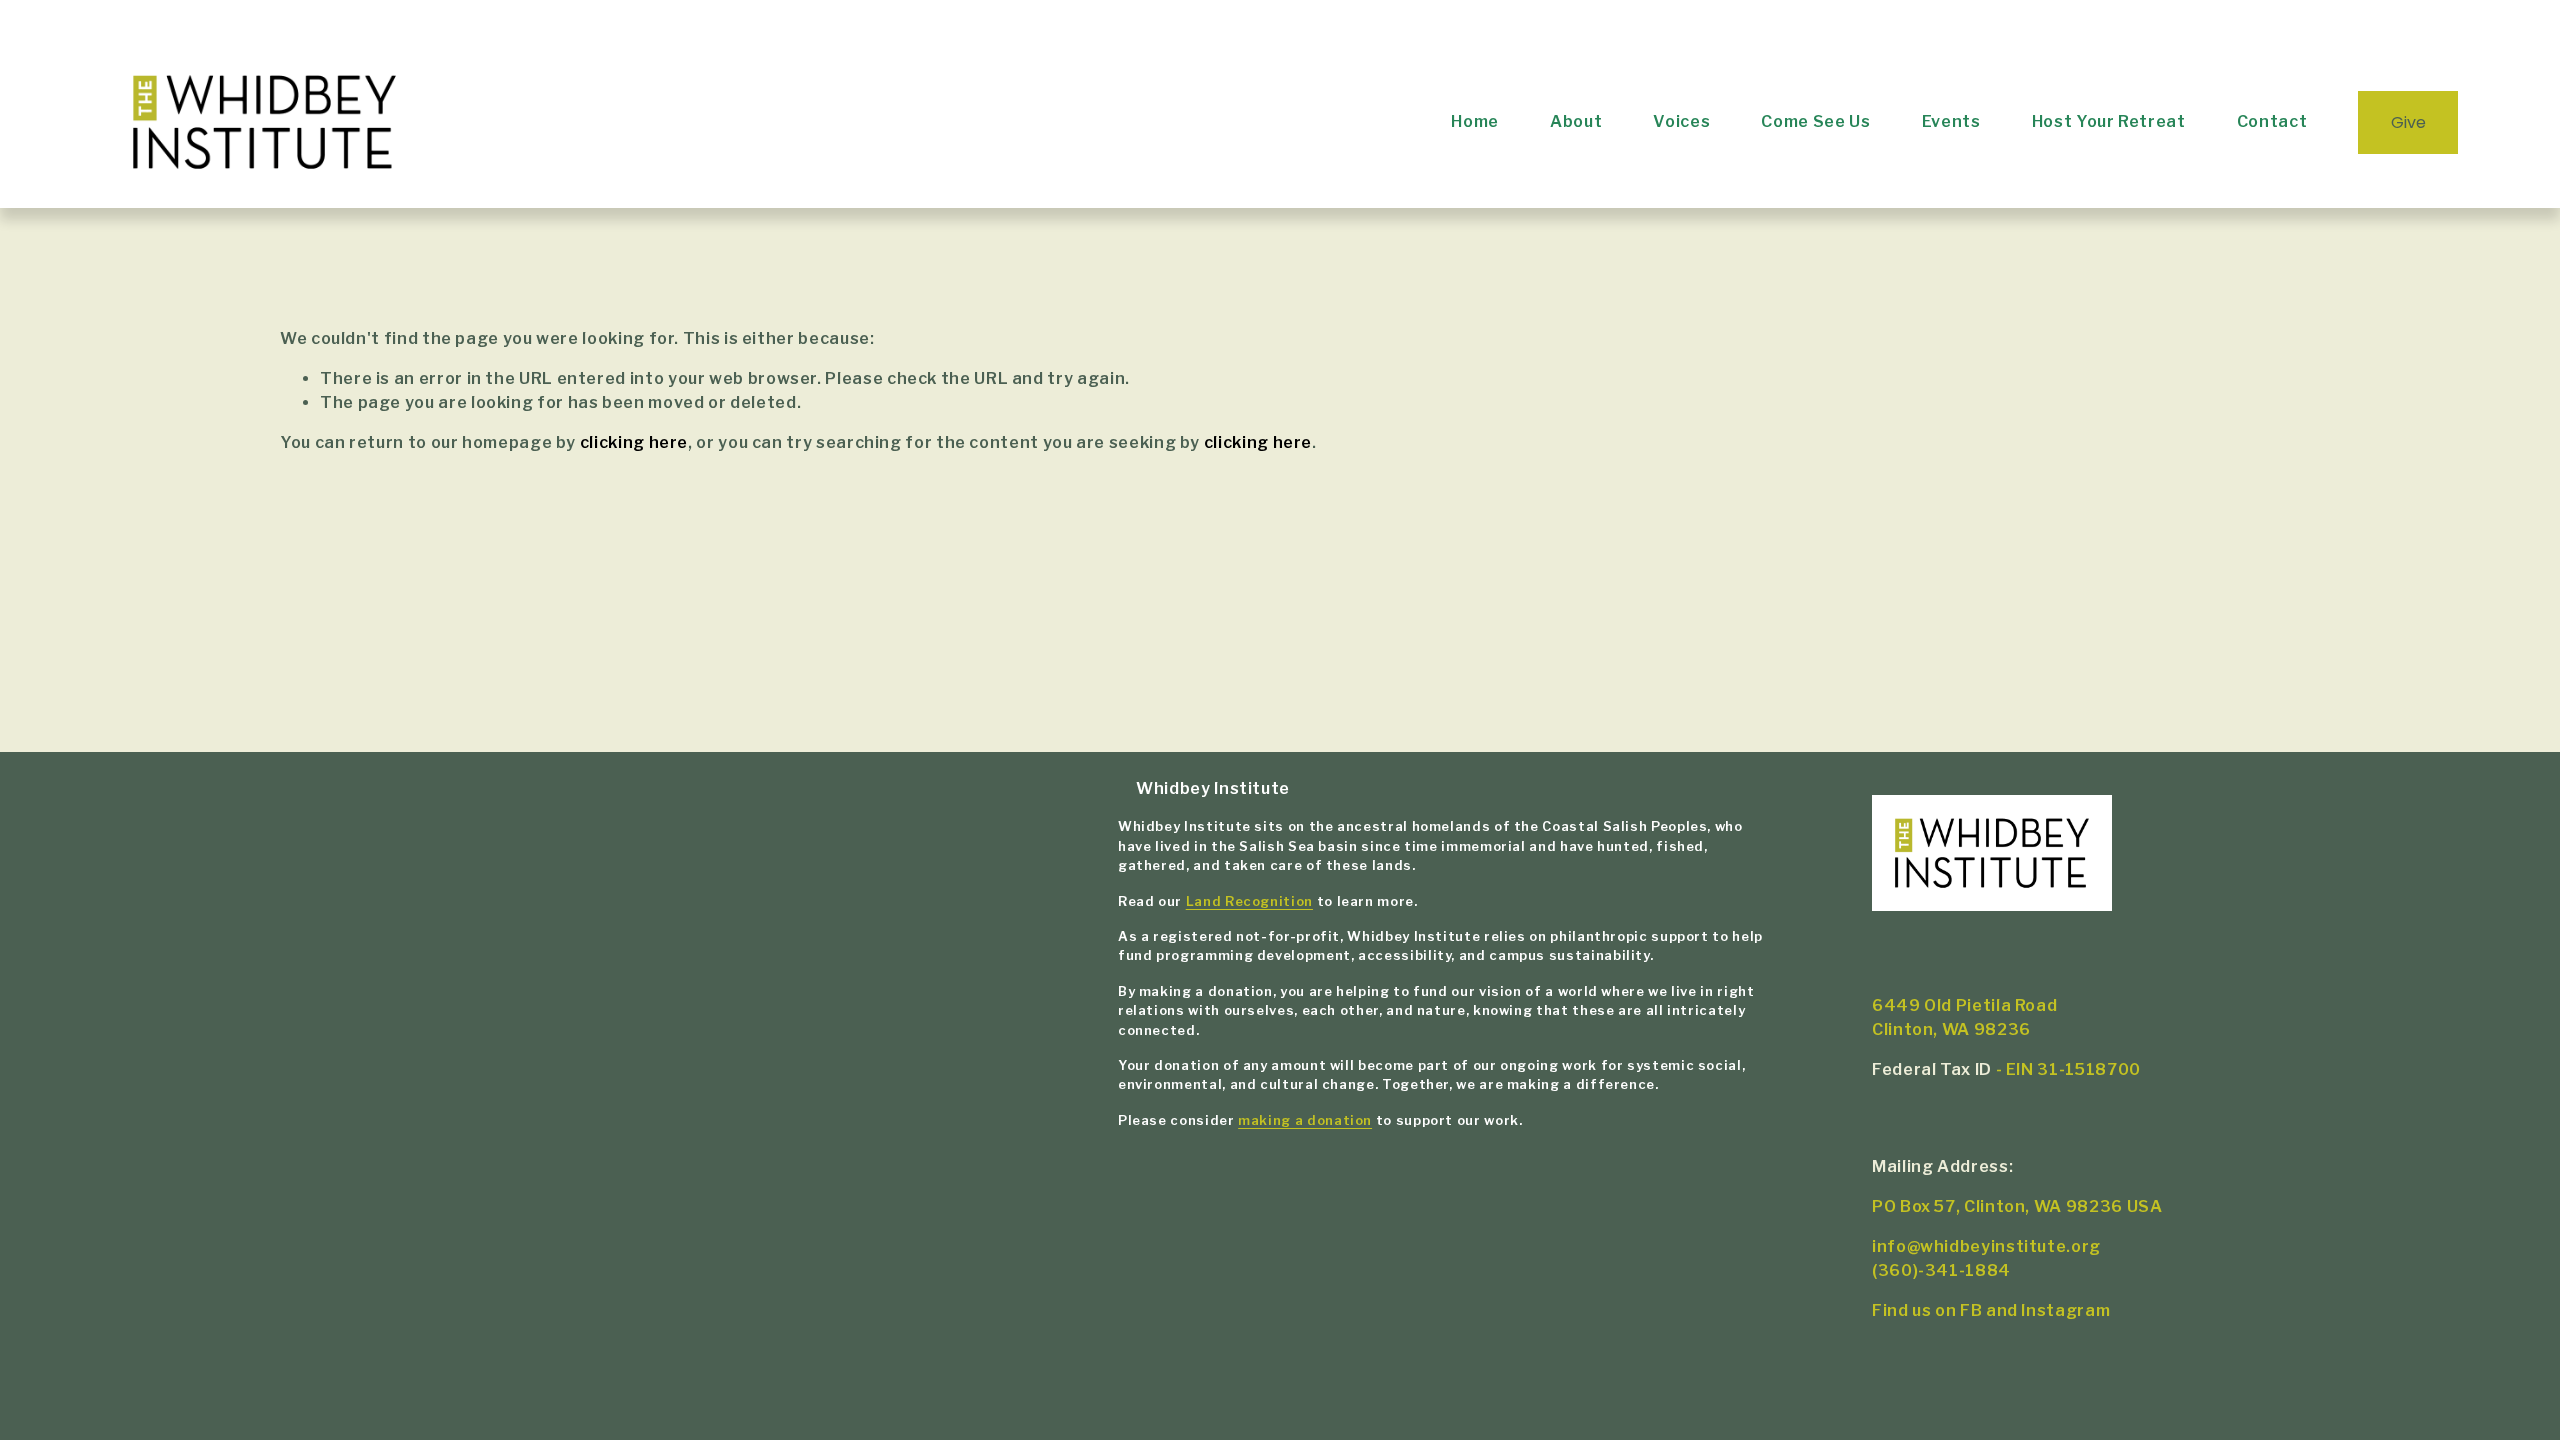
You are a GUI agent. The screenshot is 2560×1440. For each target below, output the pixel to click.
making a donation (1305, 1120)
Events (1951, 121)
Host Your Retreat (2109, 121)
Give (2408, 122)
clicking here (634, 442)
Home (1475, 121)
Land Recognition (1249, 901)
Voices (1681, 121)
